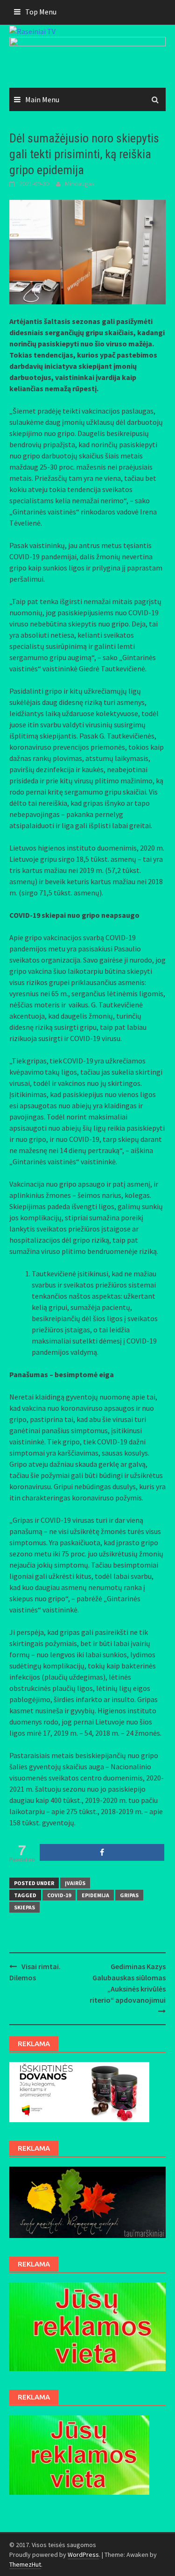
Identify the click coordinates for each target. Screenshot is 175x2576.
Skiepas (24, 1907)
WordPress (83, 2555)
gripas (129, 1895)
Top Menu (41, 12)
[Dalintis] (102, 1852)
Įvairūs (75, 1883)
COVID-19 (59, 1895)
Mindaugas (80, 183)
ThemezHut (25, 2564)
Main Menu (42, 99)
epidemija (95, 1895)
